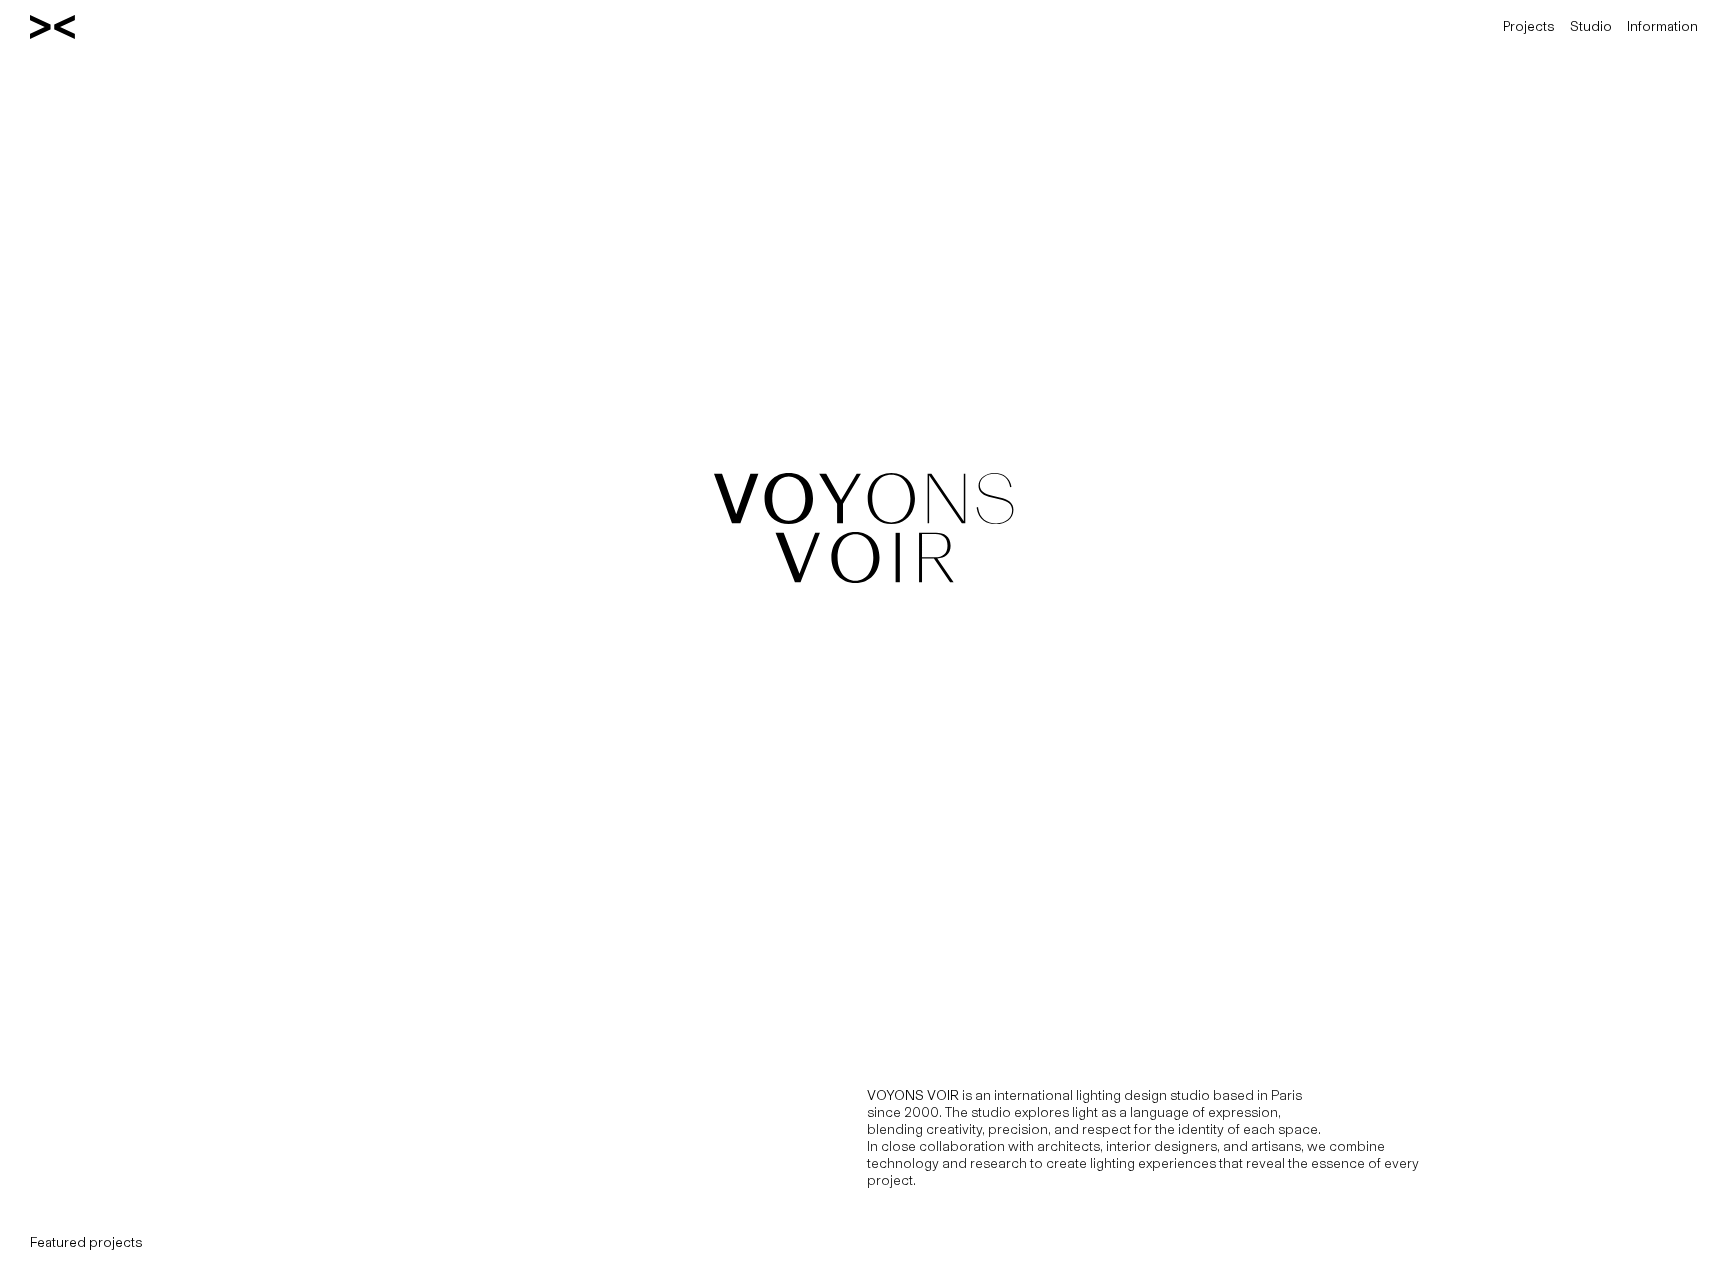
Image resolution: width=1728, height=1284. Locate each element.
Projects (1529, 26)
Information (1662, 26)
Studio (1591, 26)
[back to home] (52, 27)
